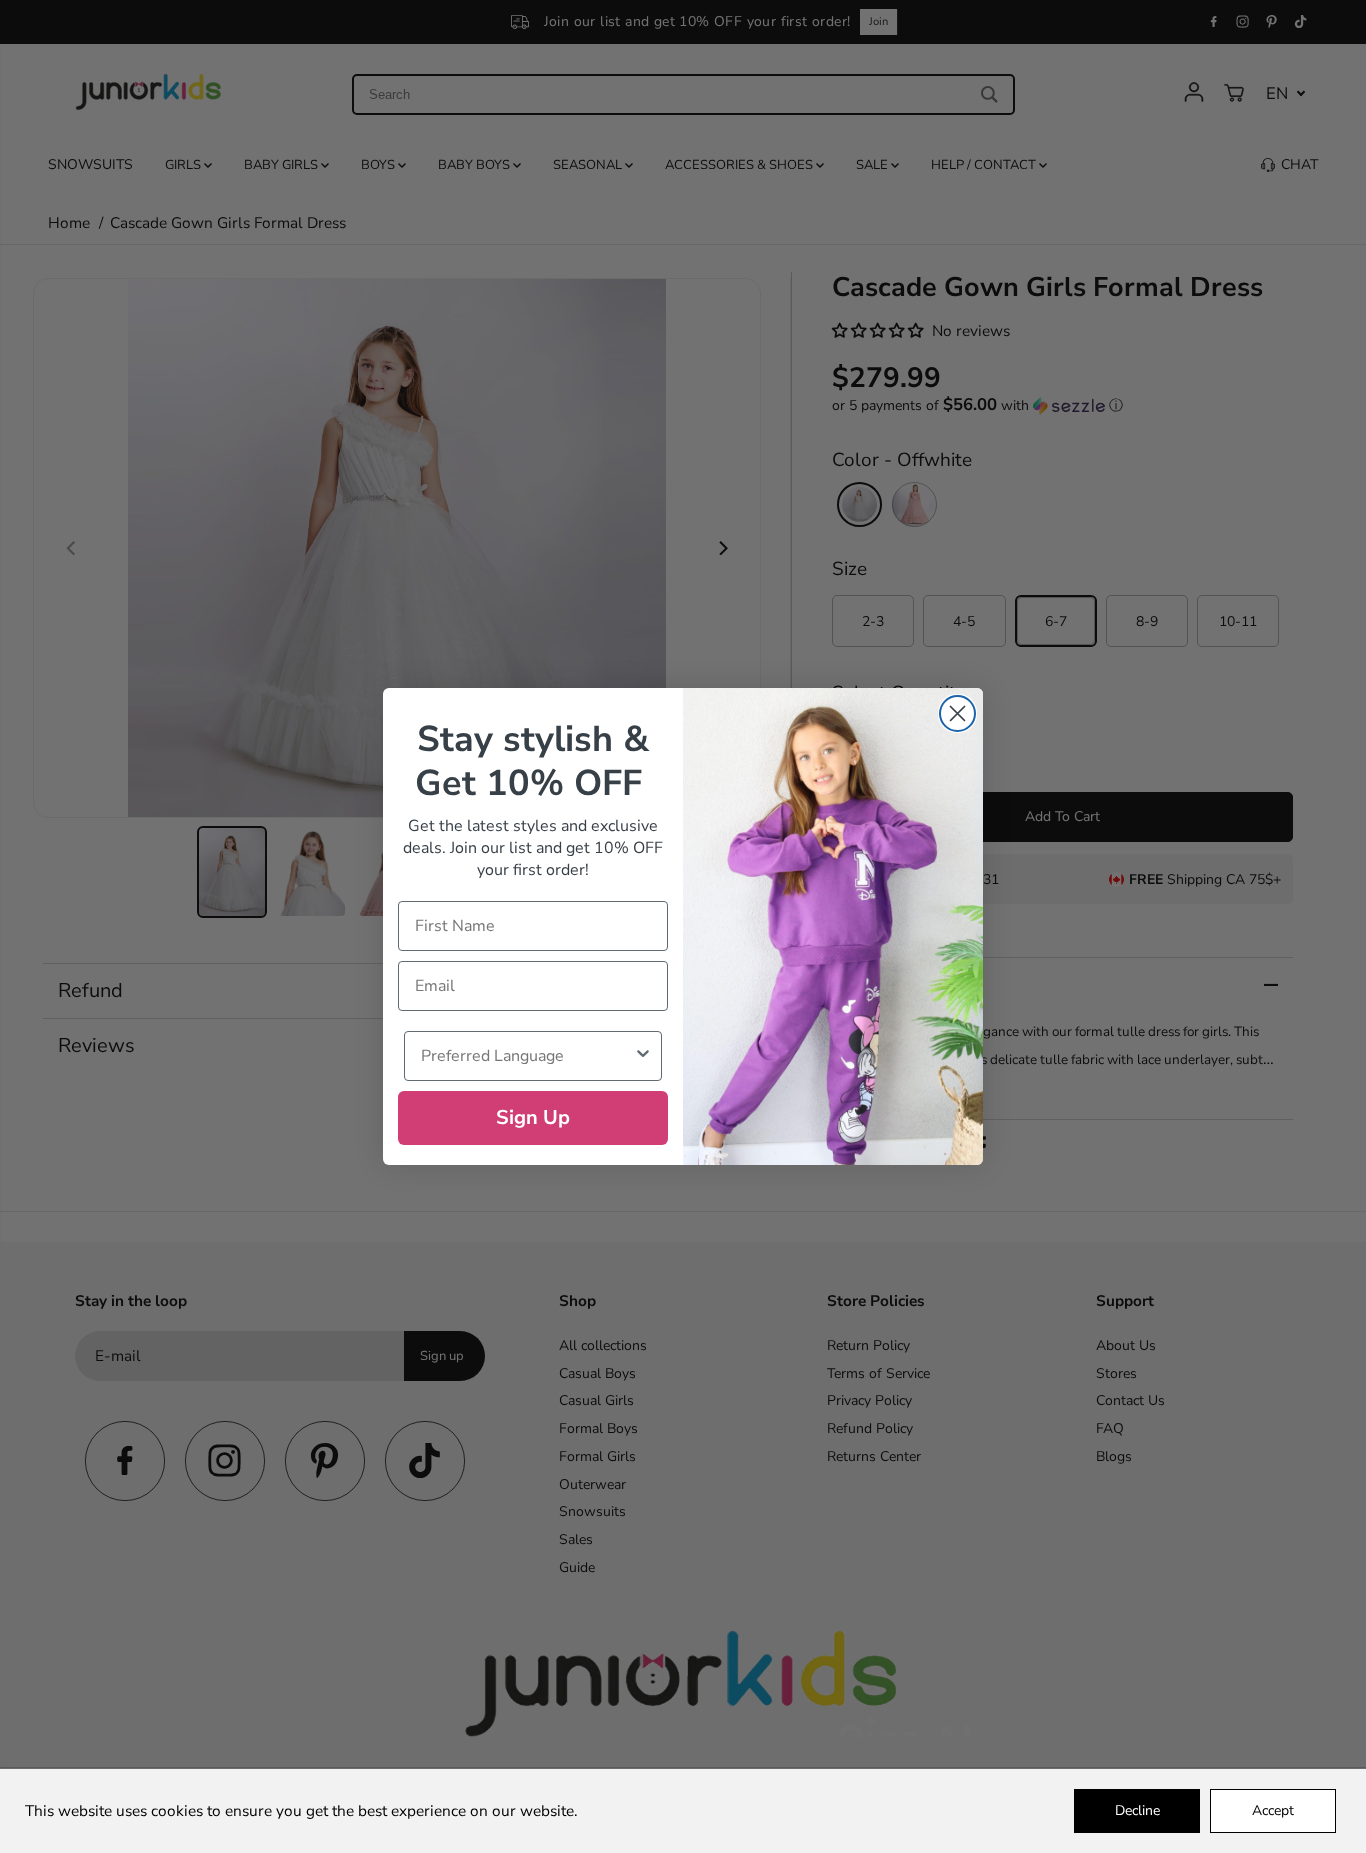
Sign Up (533, 1117)
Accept (1273, 1810)
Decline (1137, 1810)
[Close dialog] (957, 713)
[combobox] (527, 1056)
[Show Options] (643, 1056)
